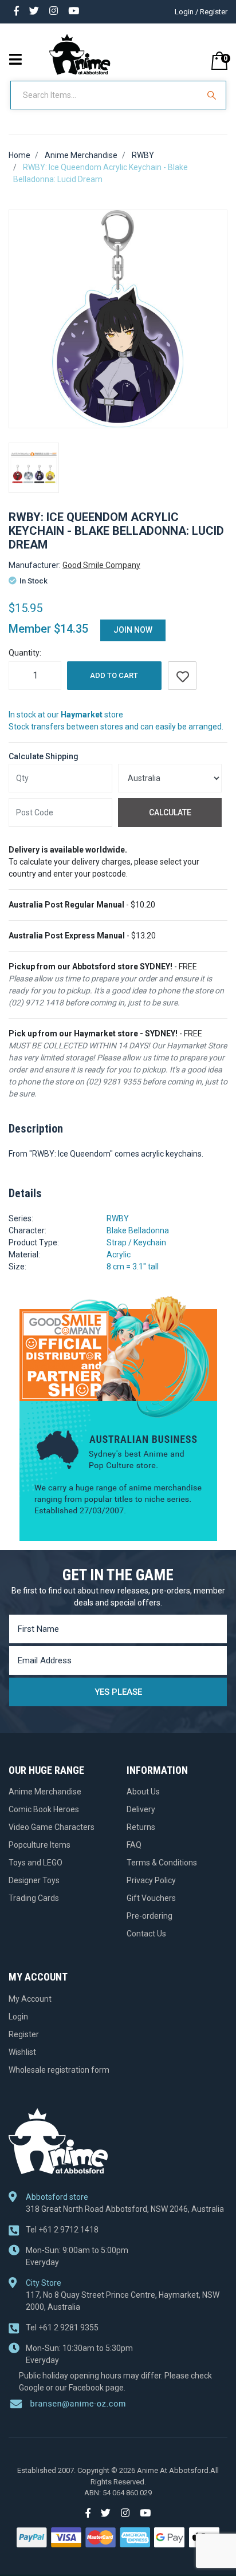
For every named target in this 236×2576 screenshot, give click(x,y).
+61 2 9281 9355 (62, 2328)
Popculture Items (40, 1845)
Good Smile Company (101, 565)
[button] (182, 676)
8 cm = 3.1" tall (133, 1267)
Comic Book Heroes (44, 1809)
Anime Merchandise (45, 1792)
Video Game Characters (52, 1827)
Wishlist (22, 2052)
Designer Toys (34, 1880)
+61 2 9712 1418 (62, 2230)
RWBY (118, 1218)
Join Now (133, 630)
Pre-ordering (150, 1916)
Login (18, 2017)
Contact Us (146, 1934)
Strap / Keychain (136, 1242)
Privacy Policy (151, 1880)
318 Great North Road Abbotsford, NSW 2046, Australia (125, 2209)
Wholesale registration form (59, 2070)
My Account (30, 1999)
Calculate (170, 812)
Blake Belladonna (138, 1230)
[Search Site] (213, 95)
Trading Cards (34, 1898)
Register (24, 2034)
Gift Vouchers (151, 1898)
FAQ (134, 1845)
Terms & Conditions (162, 1863)
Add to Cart (114, 675)
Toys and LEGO (36, 1863)
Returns (141, 1827)
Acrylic (119, 1255)
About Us (143, 1792)
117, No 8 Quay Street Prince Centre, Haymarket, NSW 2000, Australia (123, 2301)
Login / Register (201, 12)
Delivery (141, 1809)
